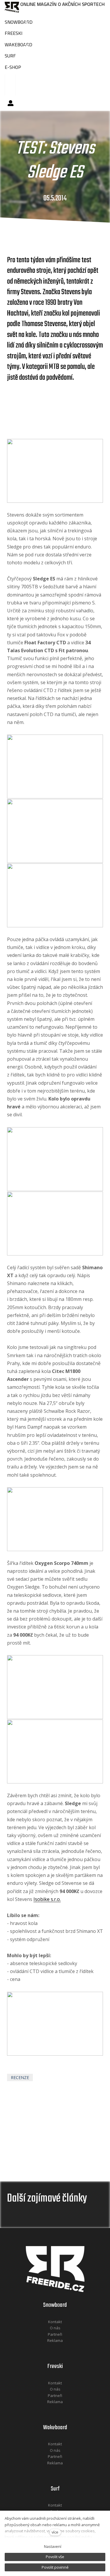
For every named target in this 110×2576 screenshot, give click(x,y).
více (55, 2532)
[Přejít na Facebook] (48, 2348)
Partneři (55, 2334)
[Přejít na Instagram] (63, 2348)
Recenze (20, 2077)
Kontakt (55, 2322)
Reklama (55, 2340)
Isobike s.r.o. (47, 1899)
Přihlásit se (11, 103)
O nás (55, 2328)
